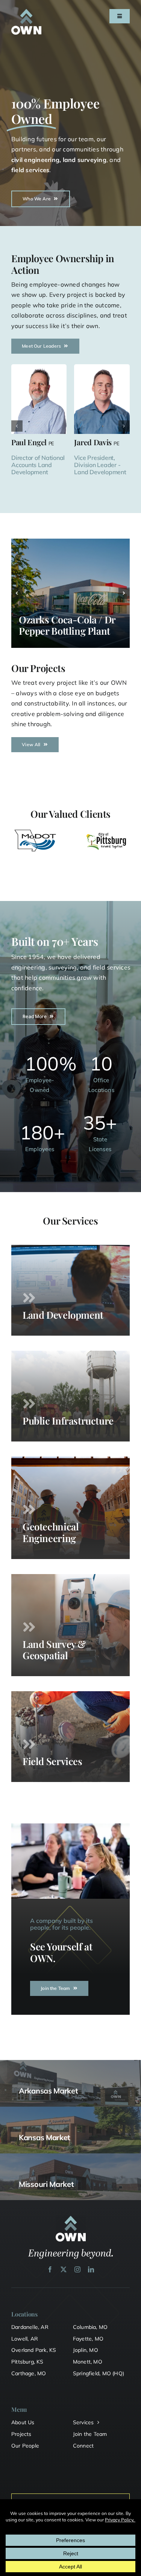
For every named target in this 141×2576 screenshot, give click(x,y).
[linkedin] (91, 2269)
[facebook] (50, 2269)
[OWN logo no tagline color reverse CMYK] (26, 12)
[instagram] (77, 2269)
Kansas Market (45, 2137)
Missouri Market (46, 2184)
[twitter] (64, 2269)
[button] (17, 426)
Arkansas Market (49, 2091)
